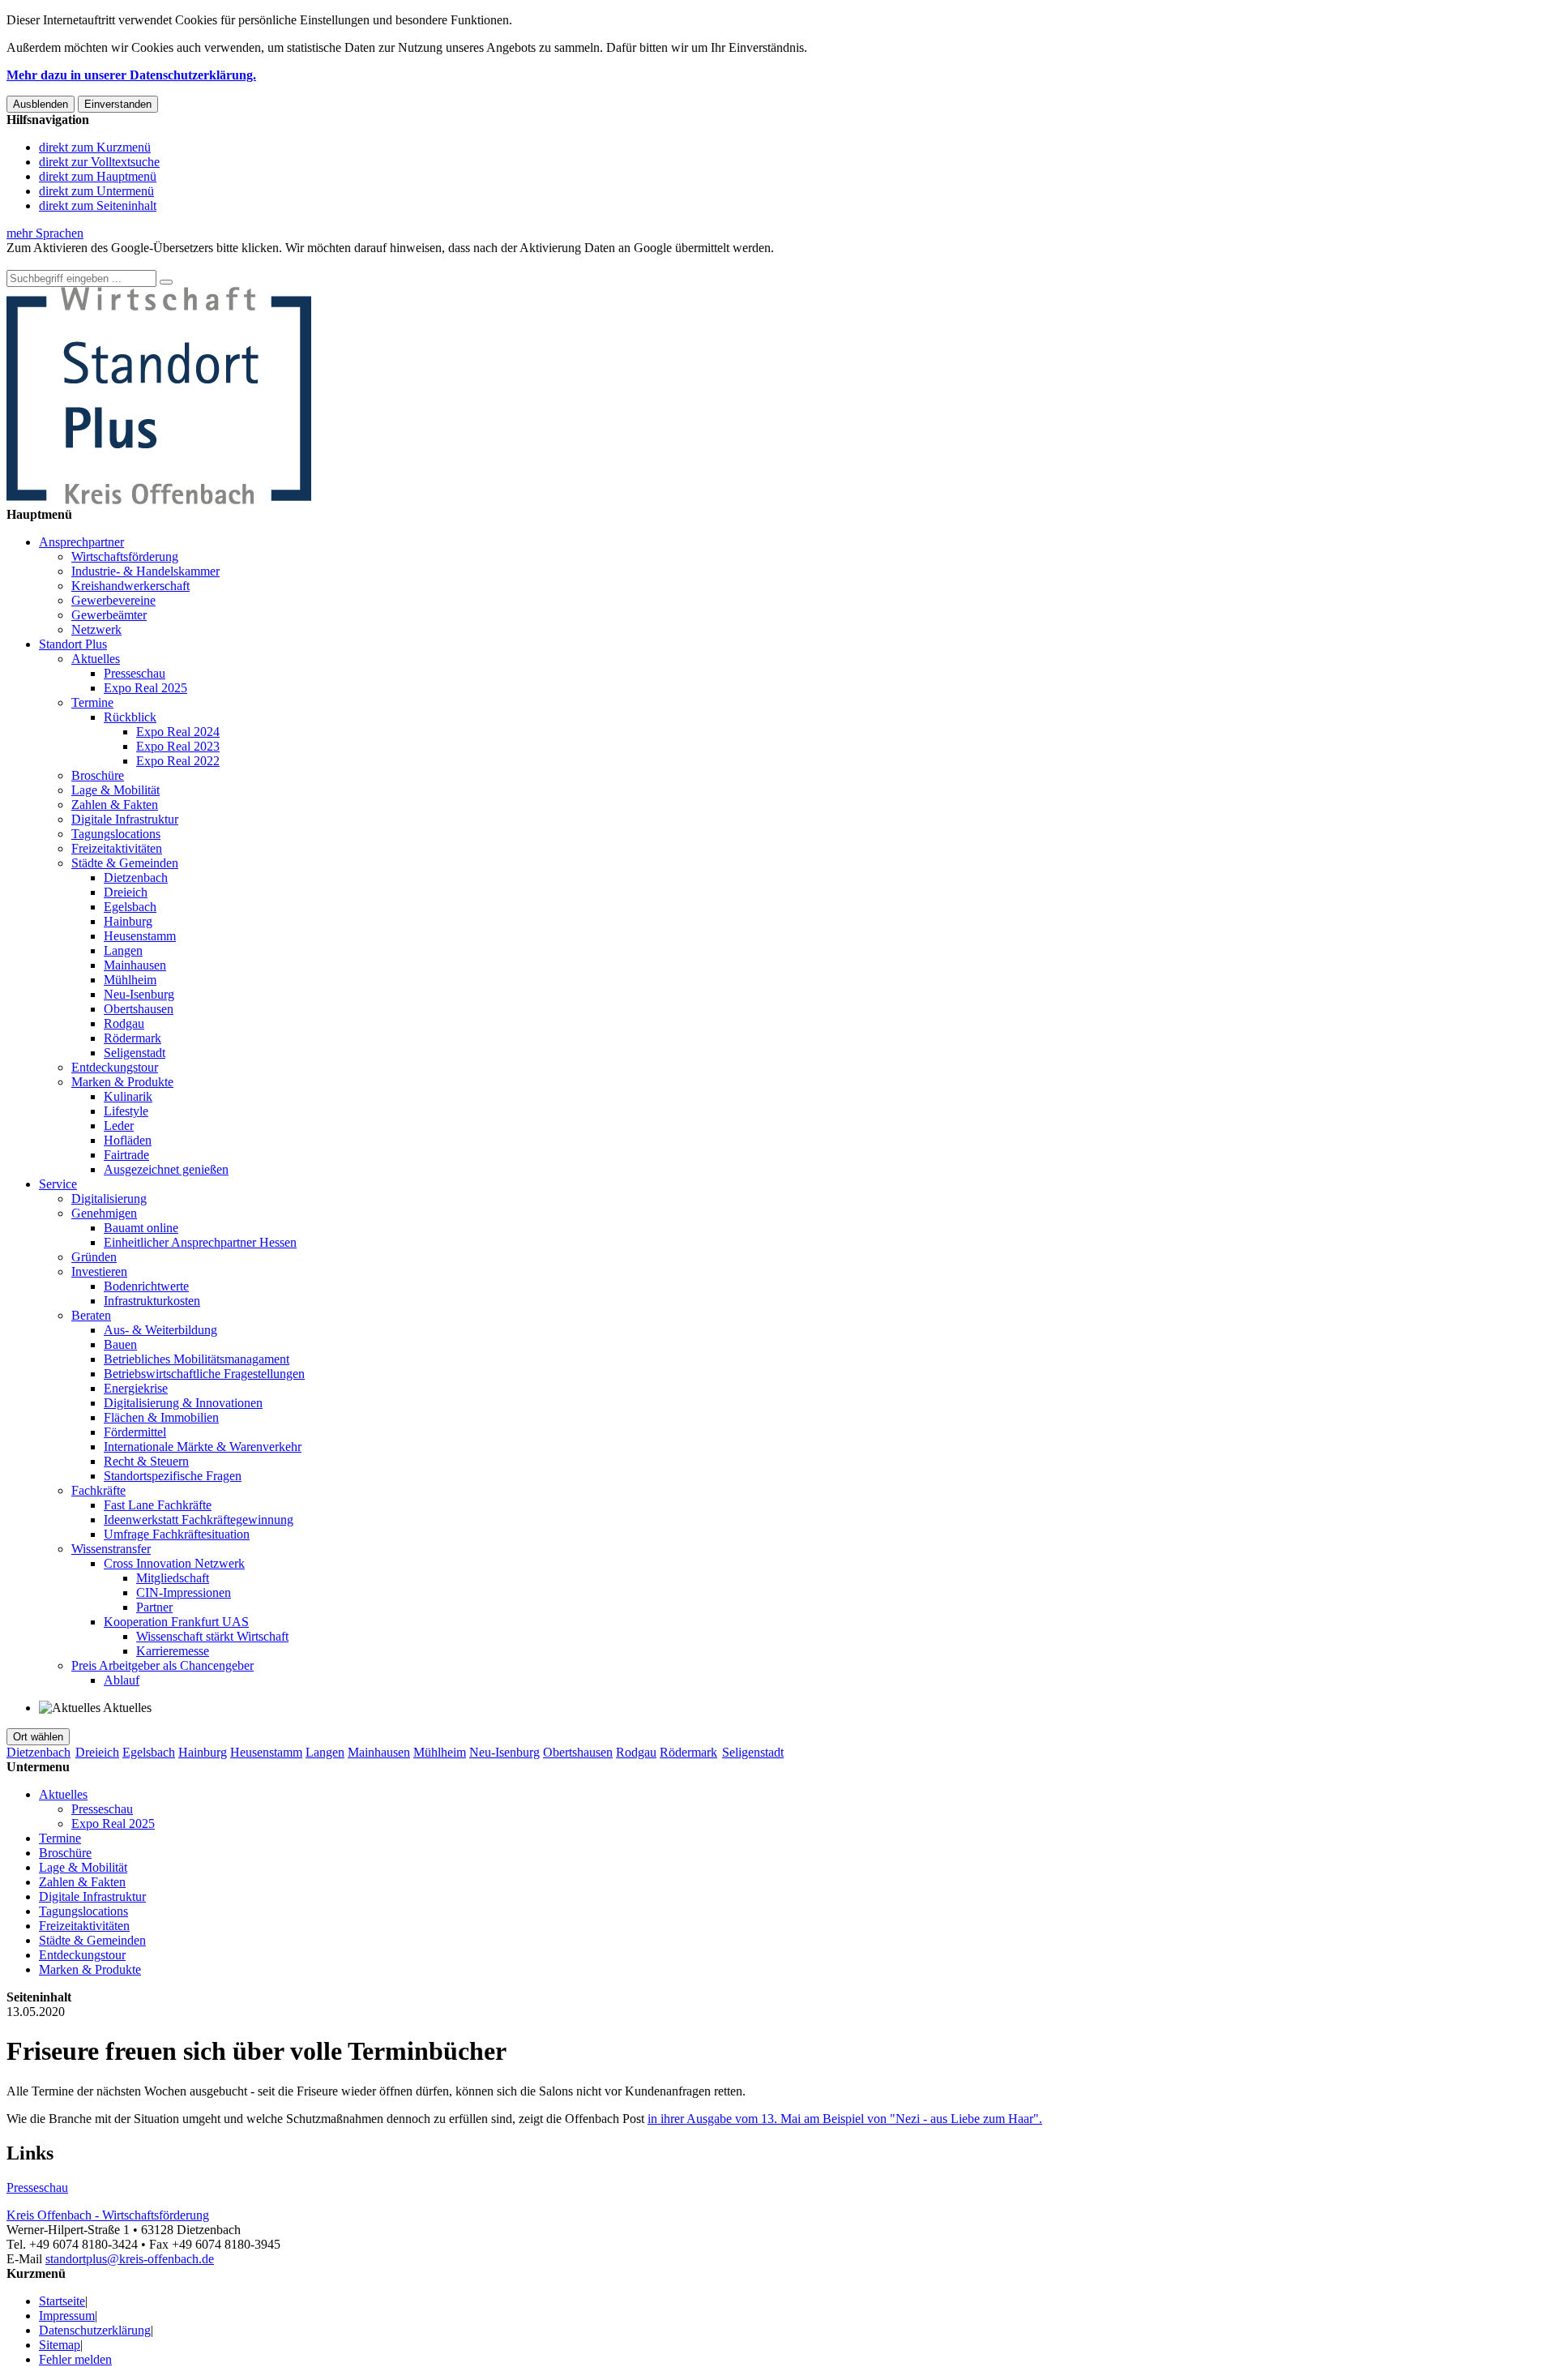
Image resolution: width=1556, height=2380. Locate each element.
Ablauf (122, 1680)
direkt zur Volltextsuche (99, 162)
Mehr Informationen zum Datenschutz (104, 262)
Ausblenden (41, 104)
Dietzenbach (136, 878)
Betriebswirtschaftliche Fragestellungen (204, 1374)
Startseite (62, 2301)
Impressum (67, 2316)
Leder (119, 1126)
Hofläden (128, 1140)
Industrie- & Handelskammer (145, 571)
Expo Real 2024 (178, 732)
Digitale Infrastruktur (125, 819)
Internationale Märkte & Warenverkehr (203, 1447)
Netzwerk (96, 629)
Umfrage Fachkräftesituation (177, 1534)
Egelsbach (130, 907)
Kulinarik (128, 1096)
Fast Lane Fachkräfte (158, 1505)
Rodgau (124, 1023)
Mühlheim (130, 980)
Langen (123, 950)
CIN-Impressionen (184, 1592)
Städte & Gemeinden (125, 863)
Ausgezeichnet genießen (166, 1169)
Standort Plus (73, 644)
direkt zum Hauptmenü (98, 176)
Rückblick (130, 717)
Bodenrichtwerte (146, 1286)
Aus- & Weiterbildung (160, 1330)
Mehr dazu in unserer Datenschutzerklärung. (131, 75)
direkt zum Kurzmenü (95, 147)
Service (58, 1184)
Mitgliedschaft (173, 1578)
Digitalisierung (109, 1199)
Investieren (99, 1271)
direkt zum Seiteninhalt (98, 205)
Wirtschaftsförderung (125, 556)
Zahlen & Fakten (115, 805)
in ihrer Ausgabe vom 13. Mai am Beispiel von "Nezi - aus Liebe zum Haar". (845, 2119)
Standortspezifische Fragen (173, 1476)
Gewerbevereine (113, 600)
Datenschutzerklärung (95, 2330)
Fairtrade (126, 1155)
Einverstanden (118, 104)
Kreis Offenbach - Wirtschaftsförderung (108, 2215)
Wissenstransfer (111, 1549)
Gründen (94, 1257)
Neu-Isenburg (139, 994)
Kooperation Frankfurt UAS (176, 1622)
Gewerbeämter (109, 615)
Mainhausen (135, 965)
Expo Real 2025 (145, 688)
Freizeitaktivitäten (117, 848)
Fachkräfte (98, 1490)
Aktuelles (96, 659)
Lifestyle (126, 1111)
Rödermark (133, 1038)
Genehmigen (104, 1213)
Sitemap (60, 2345)
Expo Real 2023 (178, 746)
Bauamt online (141, 1228)
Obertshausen (139, 1009)
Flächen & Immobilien (161, 1417)
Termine (92, 702)
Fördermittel (135, 1432)
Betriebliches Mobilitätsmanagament (197, 1359)
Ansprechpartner (81, 542)
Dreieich (126, 892)
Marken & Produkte (122, 1082)
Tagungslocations (116, 834)
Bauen (120, 1344)
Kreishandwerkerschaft (130, 586)
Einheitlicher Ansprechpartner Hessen (200, 1242)
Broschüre (98, 775)
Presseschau (135, 673)
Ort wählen (38, 1737)
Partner (154, 1607)
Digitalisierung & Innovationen (183, 1403)
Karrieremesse (173, 1651)
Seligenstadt (135, 1053)
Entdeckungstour (115, 1067)
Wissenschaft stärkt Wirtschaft (212, 1636)
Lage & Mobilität (115, 790)
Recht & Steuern (146, 1461)
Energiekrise (136, 1388)
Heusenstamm (140, 936)
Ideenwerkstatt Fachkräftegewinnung (199, 1520)
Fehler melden (75, 2359)
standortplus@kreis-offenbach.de (130, 2259)
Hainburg (128, 921)
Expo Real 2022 (178, 761)
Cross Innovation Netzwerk (174, 1563)
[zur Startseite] (159, 500)
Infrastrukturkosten (152, 1301)
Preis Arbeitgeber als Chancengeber (162, 1665)
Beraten (91, 1315)
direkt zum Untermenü (96, 191)
